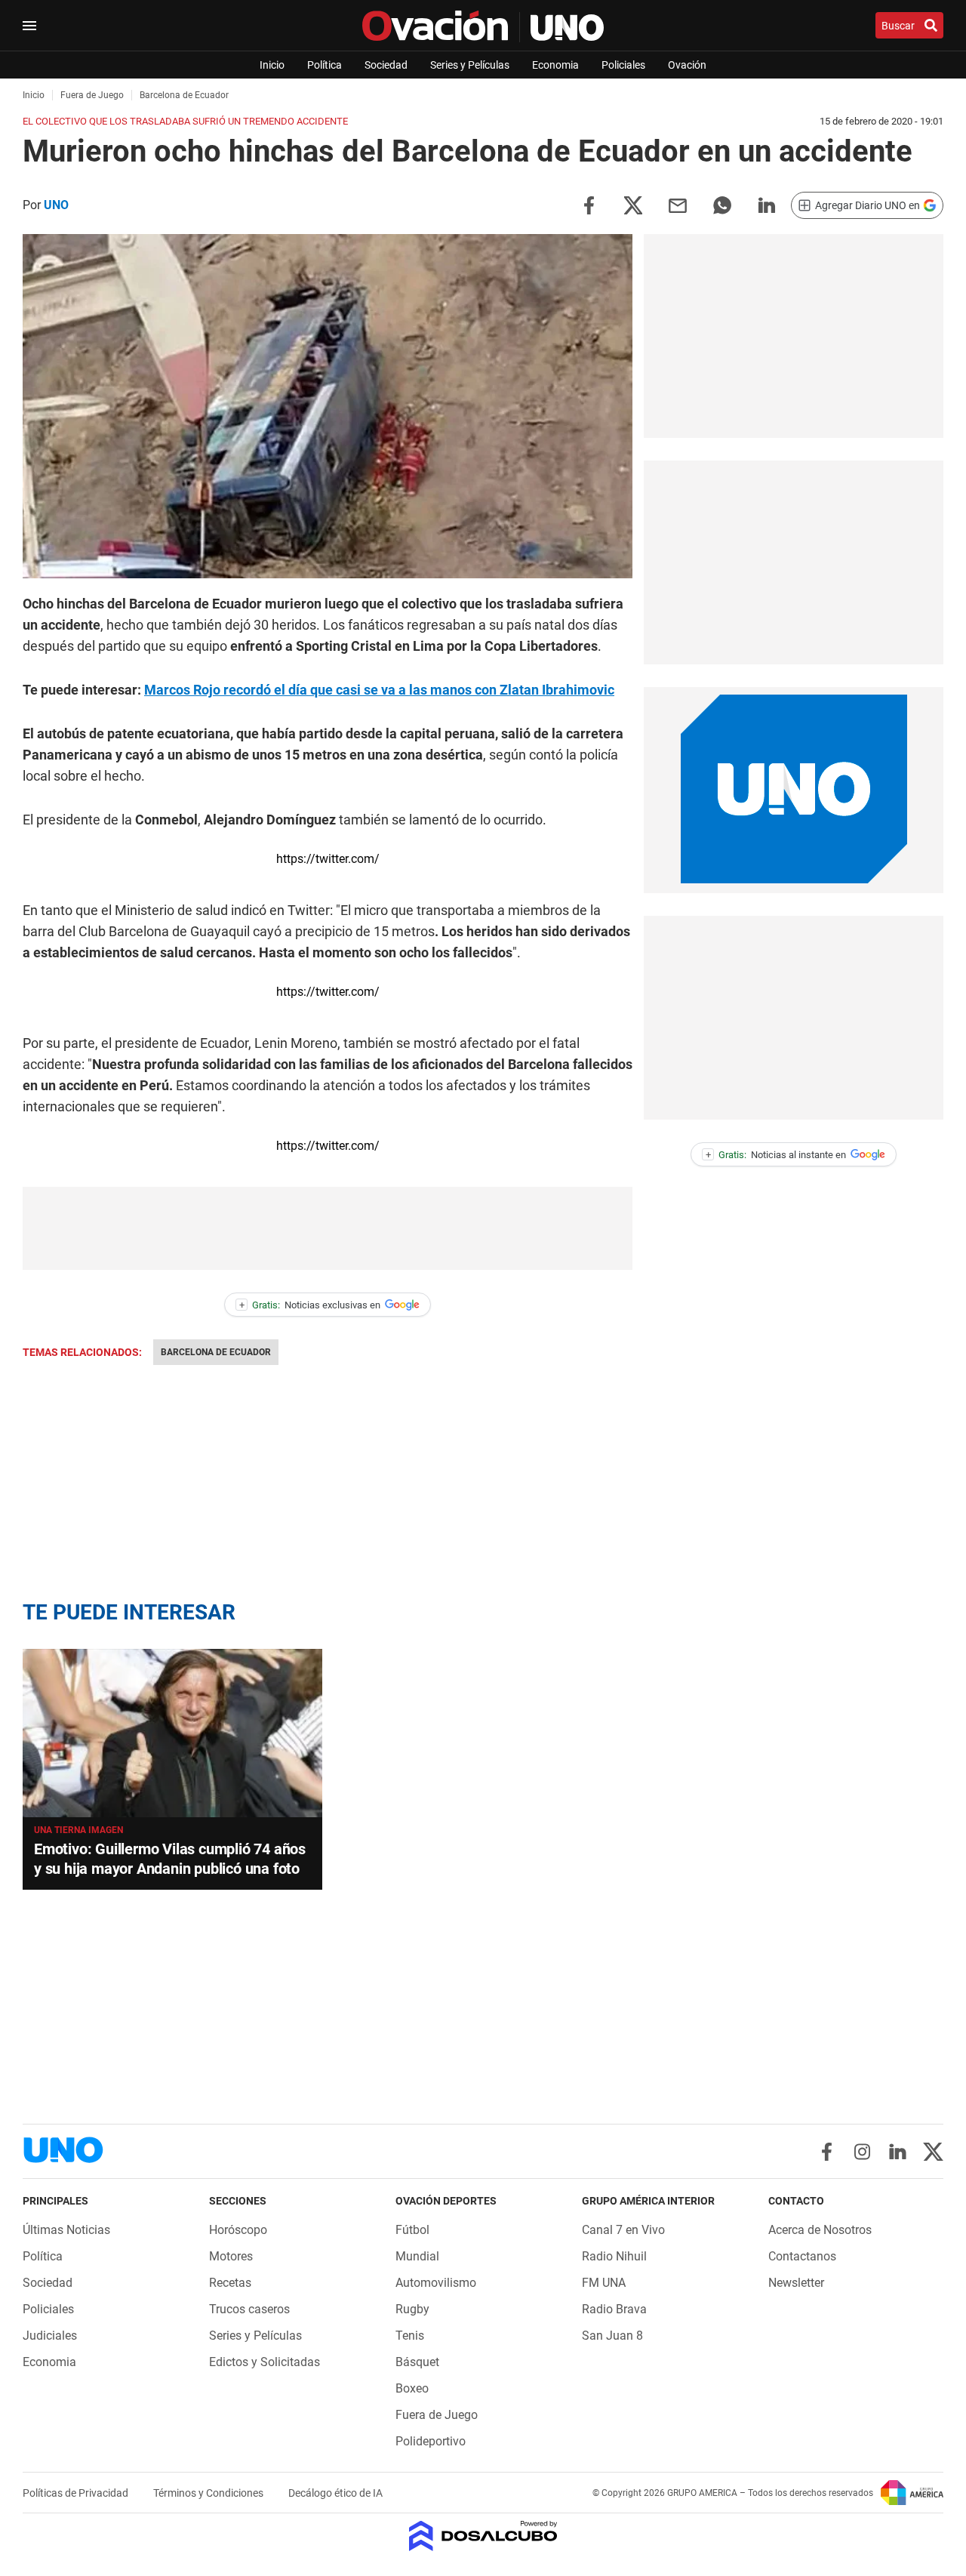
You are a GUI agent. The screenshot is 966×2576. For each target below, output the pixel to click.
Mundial (417, 2256)
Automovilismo (436, 2283)
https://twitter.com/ (328, 859)
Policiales (623, 65)
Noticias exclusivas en (310, 1305)
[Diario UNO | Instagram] (862, 2152)
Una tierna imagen (78, 1830)
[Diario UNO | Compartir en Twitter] (633, 204)
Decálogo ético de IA (335, 2493)
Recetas (230, 2283)
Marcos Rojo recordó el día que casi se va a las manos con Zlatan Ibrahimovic (379, 690)
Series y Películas (470, 65)
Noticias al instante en (776, 1155)
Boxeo (412, 2388)
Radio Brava (614, 2309)
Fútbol (412, 2230)
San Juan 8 (612, 2336)
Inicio (272, 65)
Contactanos (802, 2256)
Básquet (417, 2362)
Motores (231, 2256)
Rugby (412, 2309)
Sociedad (386, 65)
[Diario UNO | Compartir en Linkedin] (767, 204)
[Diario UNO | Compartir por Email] (678, 204)
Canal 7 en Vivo (623, 2230)
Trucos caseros (249, 2309)
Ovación (687, 65)
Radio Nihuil (614, 2256)
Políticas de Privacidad (77, 2493)
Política (325, 65)
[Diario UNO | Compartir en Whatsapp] (722, 204)
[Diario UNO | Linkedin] (898, 2152)
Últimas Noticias (66, 2230)
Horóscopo (238, 2230)
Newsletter (796, 2283)
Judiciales (50, 2336)
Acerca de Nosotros (820, 2230)
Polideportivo (431, 2441)
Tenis (410, 2336)
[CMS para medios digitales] (483, 2537)
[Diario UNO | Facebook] (827, 2152)
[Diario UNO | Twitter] (933, 2152)
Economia (555, 65)
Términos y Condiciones (209, 2493)
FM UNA (604, 2283)
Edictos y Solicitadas (265, 2362)
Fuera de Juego (437, 2415)
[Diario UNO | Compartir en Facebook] (589, 204)
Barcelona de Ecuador (216, 1352)
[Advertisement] (328, 1228)
